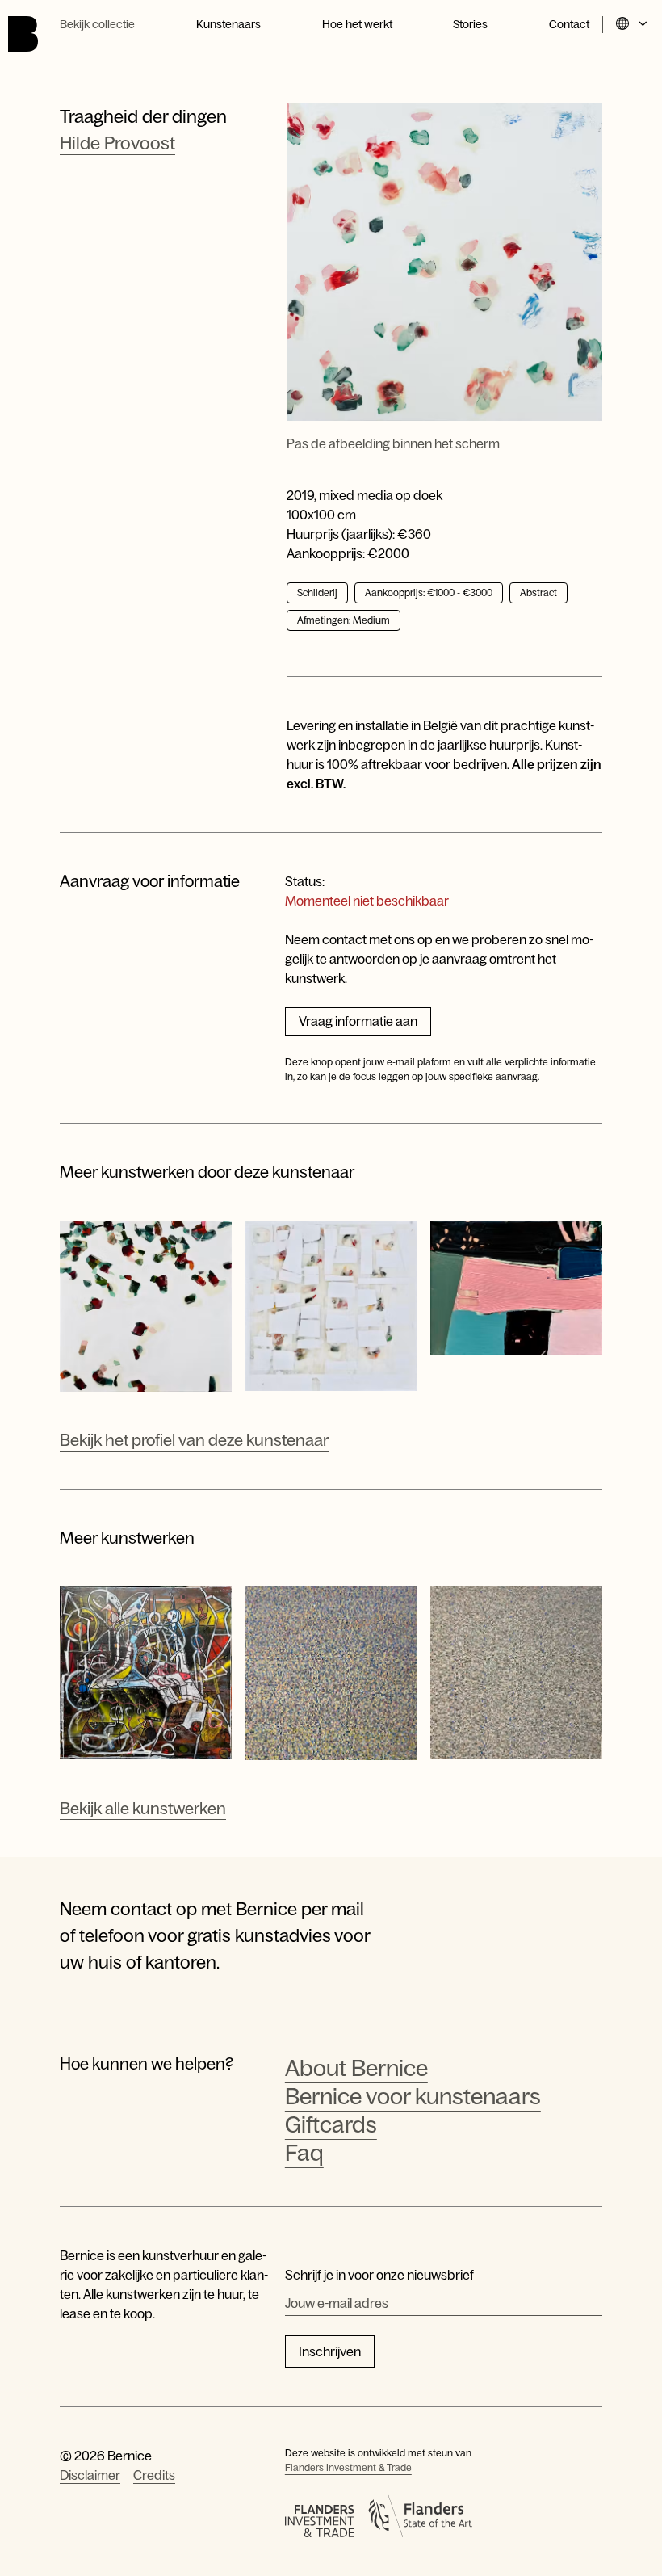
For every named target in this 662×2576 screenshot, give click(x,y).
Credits (154, 2475)
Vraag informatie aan (358, 1021)
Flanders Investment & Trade (348, 2468)
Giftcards (331, 2124)
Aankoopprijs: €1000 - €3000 (429, 593)
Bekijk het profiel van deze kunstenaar (194, 1440)
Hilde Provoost (117, 143)
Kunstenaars (228, 24)
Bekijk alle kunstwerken (143, 1809)
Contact (569, 24)
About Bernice (356, 2068)
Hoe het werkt (357, 24)
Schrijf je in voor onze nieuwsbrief (379, 2275)
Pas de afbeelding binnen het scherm (393, 443)
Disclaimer (90, 2475)
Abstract (538, 593)
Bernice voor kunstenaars (413, 2096)
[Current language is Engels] (633, 25)
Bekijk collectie (97, 24)
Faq (304, 2153)
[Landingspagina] (23, 34)
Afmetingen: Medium (344, 620)
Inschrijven (330, 2351)
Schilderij (317, 593)
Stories (470, 24)
